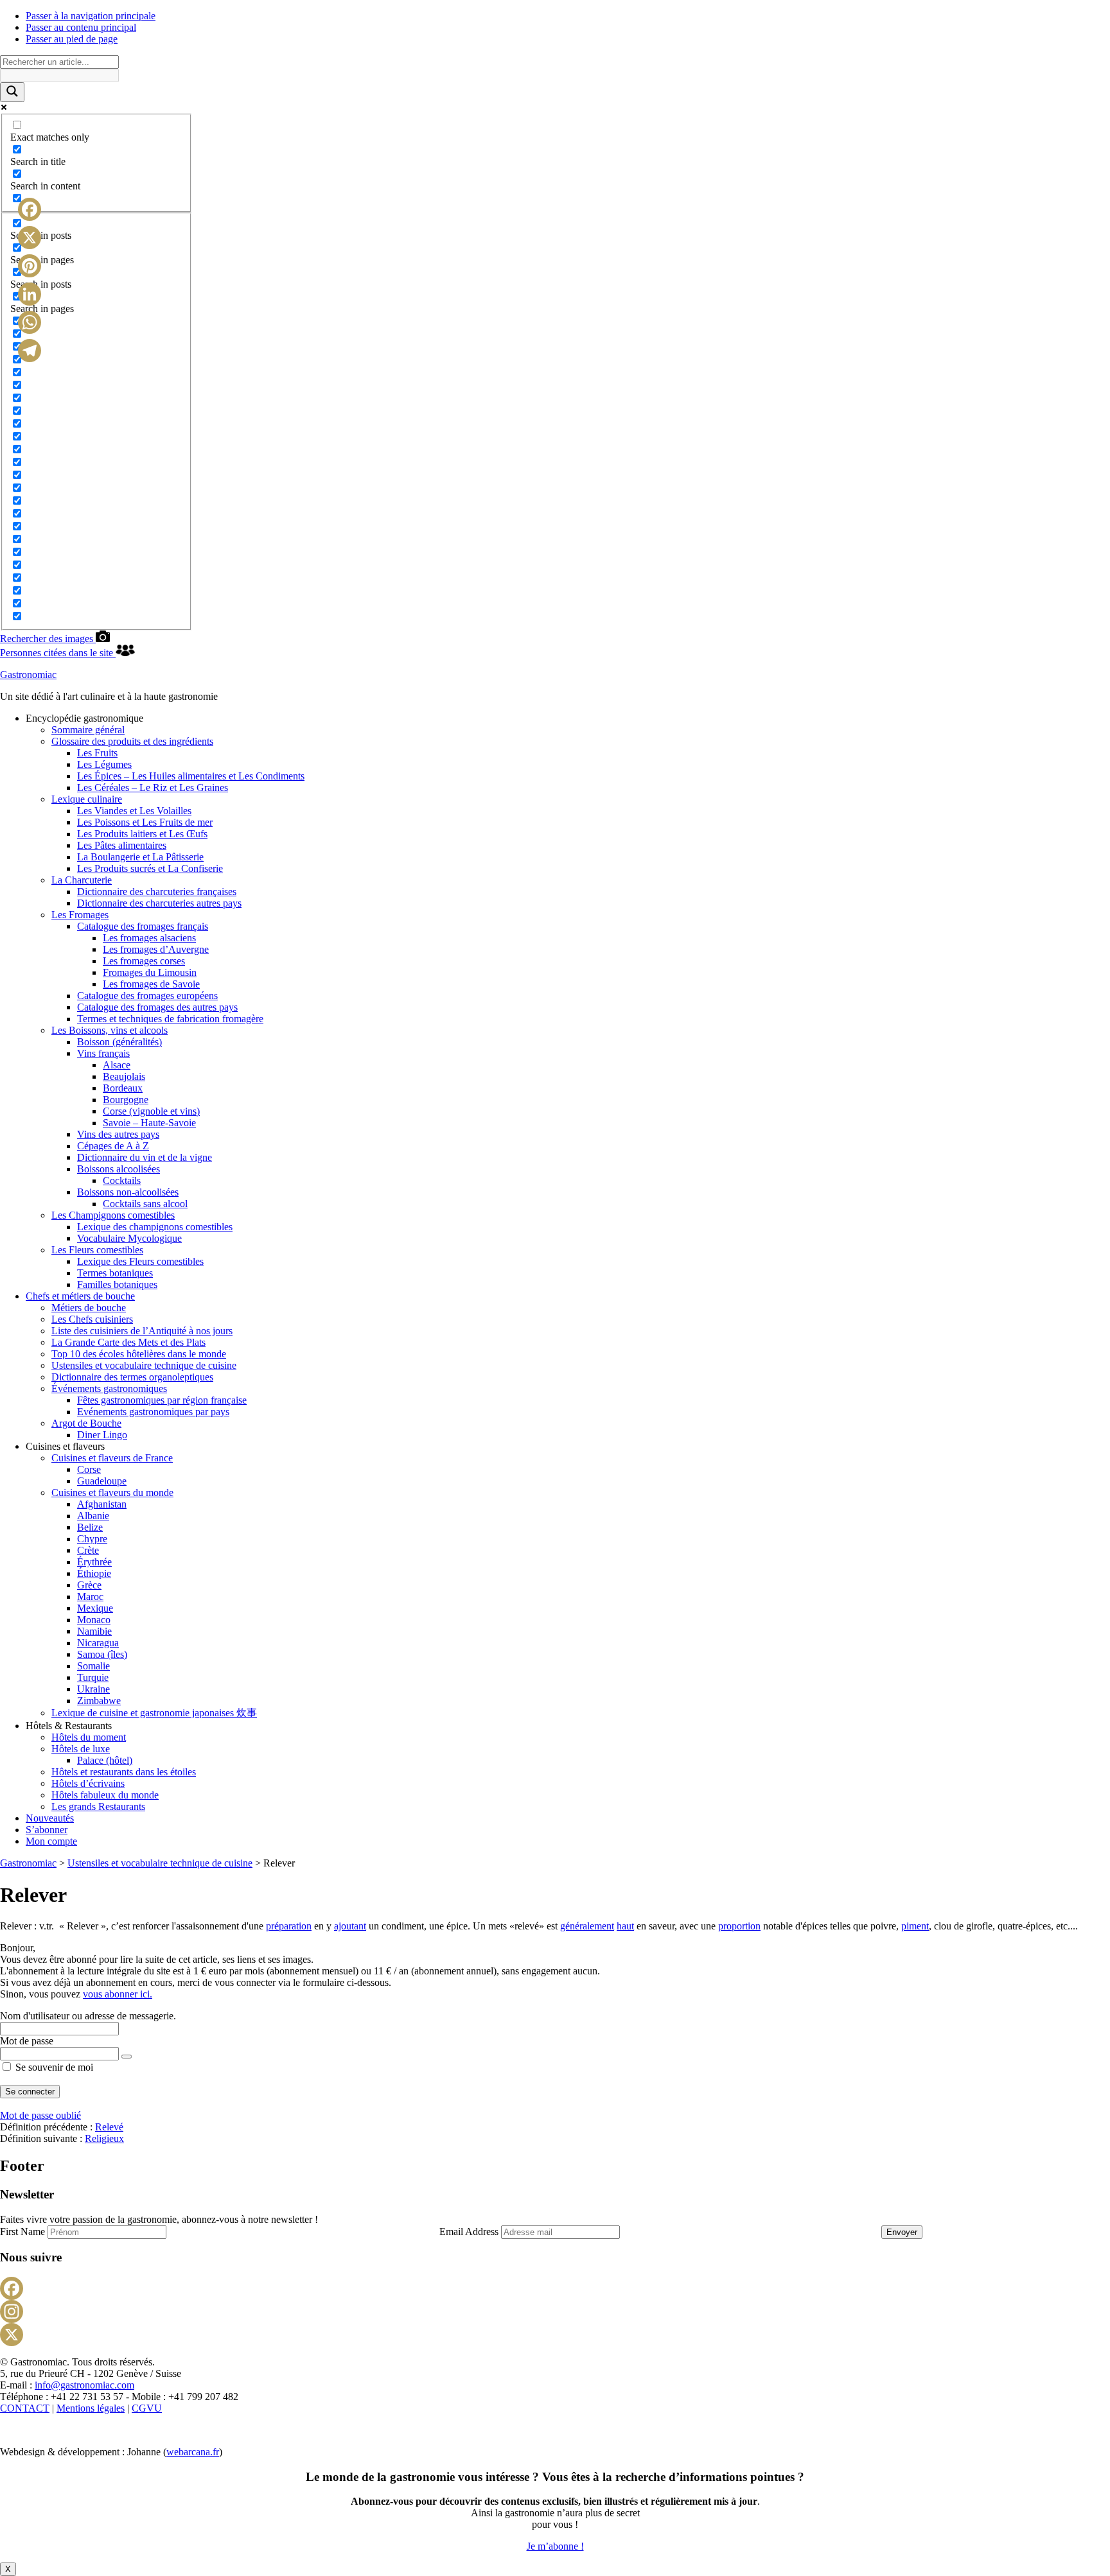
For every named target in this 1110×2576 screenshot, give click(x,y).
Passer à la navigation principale (91, 16)
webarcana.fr (193, 2452)
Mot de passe (27, 2041)
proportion (739, 1926)
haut (625, 1926)
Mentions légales (91, 2408)
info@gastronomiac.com (84, 2385)
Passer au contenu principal (81, 27)
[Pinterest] (30, 266)
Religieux (104, 2138)
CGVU (147, 2408)
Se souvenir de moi (53, 2067)
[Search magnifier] (12, 92)
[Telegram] (30, 351)
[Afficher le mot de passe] (127, 2057)
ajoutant (350, 1926)
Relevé (109, 2127)
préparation (289, 1926)
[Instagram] (555, 2311)
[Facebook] (555, 2288)
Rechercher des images (48, 639)
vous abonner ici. (118, 1994)
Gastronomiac (28, 674)
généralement (587, 1926)
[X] (555, 2335)
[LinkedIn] (30, 294)
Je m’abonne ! (555, 2546)
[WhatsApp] (30, 322)
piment (915, 1926)
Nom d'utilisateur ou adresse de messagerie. (88, 2016)
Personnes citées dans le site (58, 653)
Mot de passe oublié (40, 2115)
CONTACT (25, 2408)
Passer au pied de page (72, 39)
